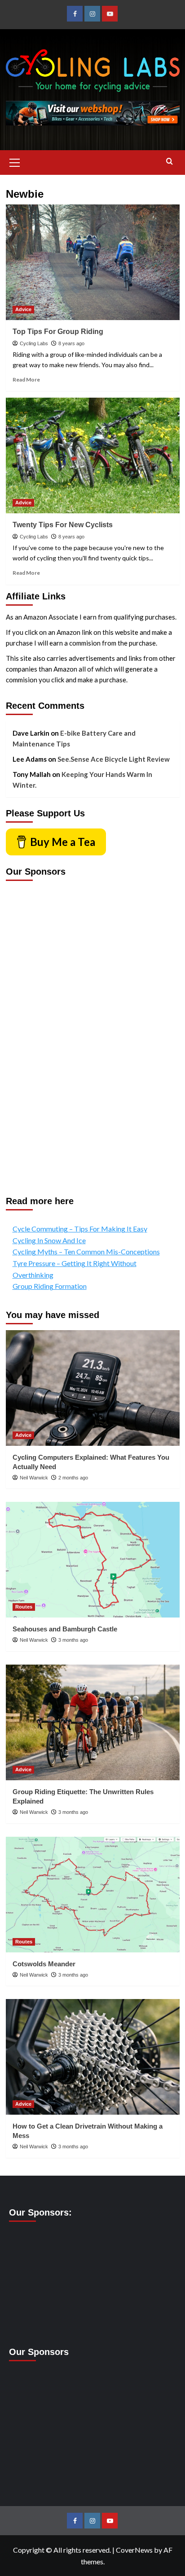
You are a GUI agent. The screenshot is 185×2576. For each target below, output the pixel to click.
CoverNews (134, 2550)
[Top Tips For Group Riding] (93, 262)
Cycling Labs (34, 343)
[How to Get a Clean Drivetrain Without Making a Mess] (93, 2057)
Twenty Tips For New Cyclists (63, 525)
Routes (24, 1607)
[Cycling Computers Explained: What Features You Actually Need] (93, 1388)
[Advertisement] (42, 1032)
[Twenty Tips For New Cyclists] (93, 455)
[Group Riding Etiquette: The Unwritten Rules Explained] (93, 1722)
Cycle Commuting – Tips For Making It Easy (80, 1229)
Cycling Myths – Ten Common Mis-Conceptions (86, 1251)
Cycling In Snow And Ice (49, 1240)
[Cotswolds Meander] (93, 1895)
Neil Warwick (34, 1478)
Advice (23, 309)
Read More (26, 379)
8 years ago (71, 343)
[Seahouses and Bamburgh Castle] (93, 1560)
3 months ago (73, 1640)
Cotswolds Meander (44, 1964)
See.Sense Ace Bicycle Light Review (114, 759)
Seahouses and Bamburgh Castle (65, 1629)
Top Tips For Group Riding (58, 332)
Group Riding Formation (50, 1286)
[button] (15, 161)
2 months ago (73, 1478)
